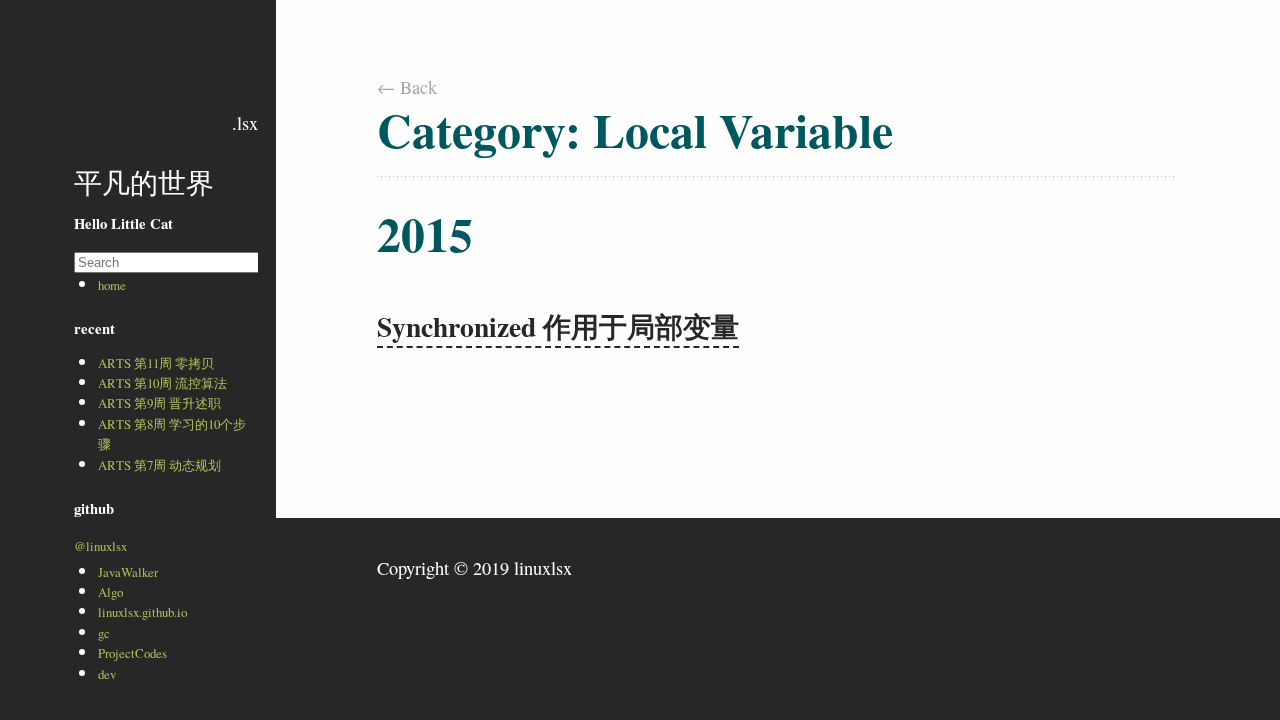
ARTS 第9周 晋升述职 (159, 403)
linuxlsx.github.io (142, 612)
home (112, 285)
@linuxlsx (100, 546)
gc (104, 633)
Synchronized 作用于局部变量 (558, 326)
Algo (110, 592)
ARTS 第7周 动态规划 (159, 465)
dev (107, 674)
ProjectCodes (132, 653)
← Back (407, 87)
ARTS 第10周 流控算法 (162, 383)
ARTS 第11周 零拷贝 (156, 363)
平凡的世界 (144, 182)
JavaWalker (128, 572)
